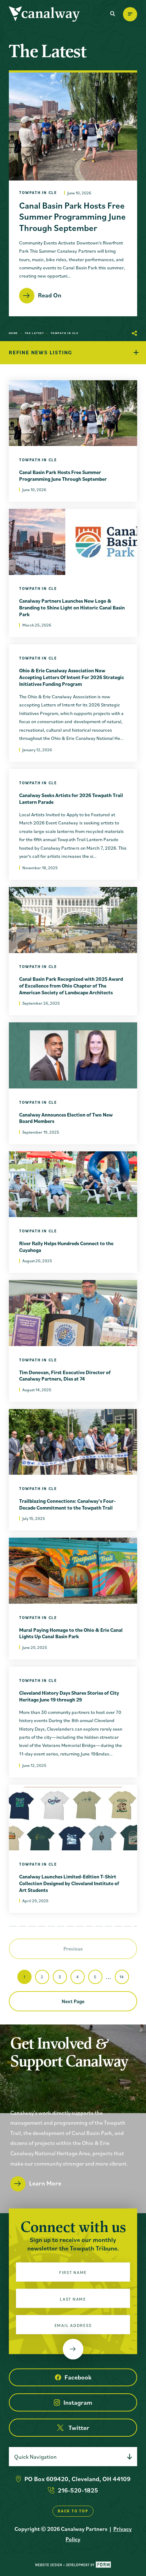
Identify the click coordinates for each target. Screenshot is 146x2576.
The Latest (34, 333)
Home (13, 333)
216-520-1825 (78, 2490)
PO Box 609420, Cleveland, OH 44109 (77, 2479)
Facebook (78, 2377)
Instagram (78, 2402)
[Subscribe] (73, 2349)
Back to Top (73, 2511)
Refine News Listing (41, 352)
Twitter (79, 2428)
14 (122, 1977)
